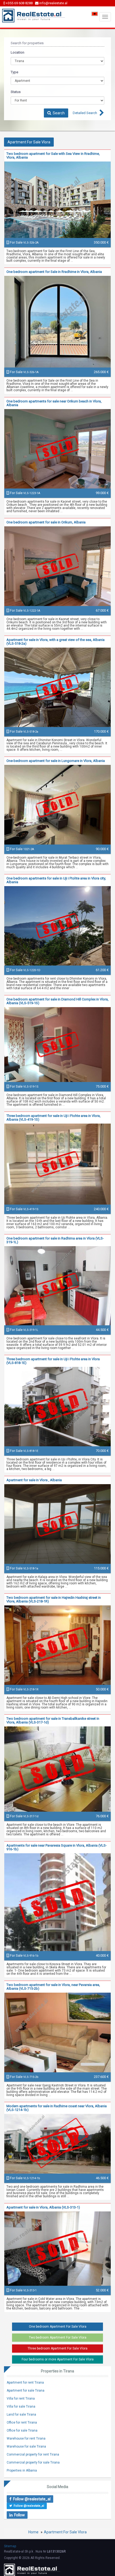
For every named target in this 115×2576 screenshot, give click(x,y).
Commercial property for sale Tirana (33, 2462)
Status (16, 92)
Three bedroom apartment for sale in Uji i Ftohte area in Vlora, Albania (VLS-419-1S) (53, 1118)
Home (33, 2532)
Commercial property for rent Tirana (33, 2454)
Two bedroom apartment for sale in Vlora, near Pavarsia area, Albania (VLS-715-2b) (53, 1987)
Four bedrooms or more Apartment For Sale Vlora (58, 2359)
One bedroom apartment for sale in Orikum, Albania (46, 522)
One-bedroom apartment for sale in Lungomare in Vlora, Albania (56, 761)
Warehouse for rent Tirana (26, 2438)
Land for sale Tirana (21, 2415)
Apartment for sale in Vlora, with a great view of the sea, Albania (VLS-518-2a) (55, 642)
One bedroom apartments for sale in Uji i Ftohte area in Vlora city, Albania (56, 880)
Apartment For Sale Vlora (65, 2532)
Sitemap (10, 2546)
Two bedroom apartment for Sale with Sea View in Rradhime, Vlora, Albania (53, 156)
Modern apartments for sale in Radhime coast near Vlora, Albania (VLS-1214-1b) (57, 2108)
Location (18, 52)
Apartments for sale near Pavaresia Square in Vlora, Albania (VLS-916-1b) (57, 1847)
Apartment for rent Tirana (25, 2383)
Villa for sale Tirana (21, 2407)
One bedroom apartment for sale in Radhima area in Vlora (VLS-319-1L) (55, 1240)
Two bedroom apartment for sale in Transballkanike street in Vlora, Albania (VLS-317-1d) (53, 1720)
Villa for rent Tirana (21, 2399)
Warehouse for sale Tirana (26, 2446)
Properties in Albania (22, 2470)
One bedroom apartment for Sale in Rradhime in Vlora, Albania (54, 272)
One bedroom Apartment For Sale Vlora (58, 2327)
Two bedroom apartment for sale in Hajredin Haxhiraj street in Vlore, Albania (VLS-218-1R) (54, 1599)
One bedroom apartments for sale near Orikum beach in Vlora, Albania (54, 403)
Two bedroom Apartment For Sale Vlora (58, 2337)
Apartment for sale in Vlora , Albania (34, 1480)
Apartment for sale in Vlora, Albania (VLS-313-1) (43, 2207)
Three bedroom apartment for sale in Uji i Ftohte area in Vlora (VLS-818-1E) (53, 1361)
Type (14, 72)
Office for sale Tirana (22, 2430)
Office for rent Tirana (22, 2422)
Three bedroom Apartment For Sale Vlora (57, 2348)
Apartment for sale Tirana (26, 2391)
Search (58, 113)
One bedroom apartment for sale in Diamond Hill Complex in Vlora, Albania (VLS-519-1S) (57, 1001)
